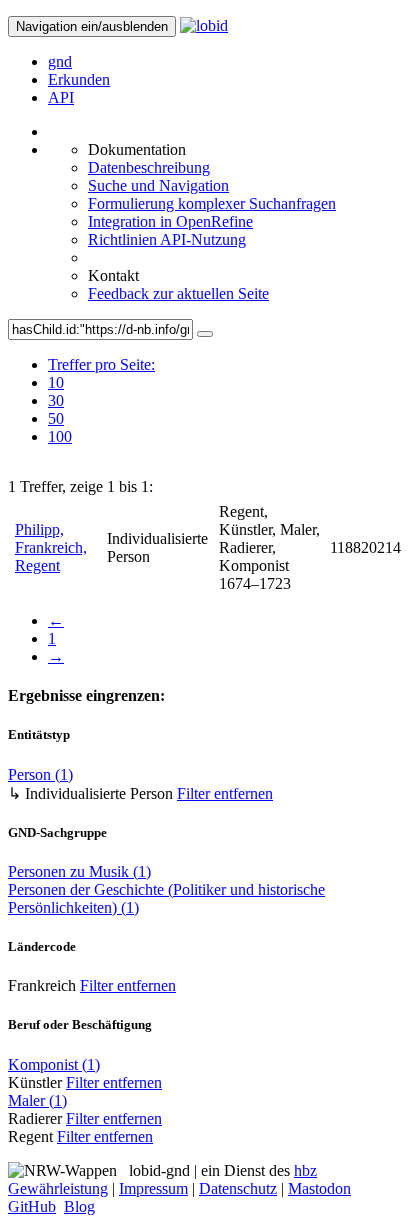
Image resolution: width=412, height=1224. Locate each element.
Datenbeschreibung (149, 167)
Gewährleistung (58, 1188)
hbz (305, 1170)
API (61, 97)
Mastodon (319, 1188)
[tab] (101, 383)
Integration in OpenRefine (170, 221)
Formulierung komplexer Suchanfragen (212, 203)
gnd (60, 61)
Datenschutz (238, 1188)
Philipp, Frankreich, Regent (51, 547)
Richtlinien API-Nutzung (167, 239)
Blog (79, 1206)
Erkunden (79, 79)
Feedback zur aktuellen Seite (178, 293)
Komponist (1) (54, 1064)
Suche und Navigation (158, 185)
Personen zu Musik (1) (79, 871)
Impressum (153, 1188)
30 (56, 400)
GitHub (32, 1206)
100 (60, 436)
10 (56, 382)
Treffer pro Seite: (101, 364)
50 (56, 418)
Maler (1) (37, 1100)
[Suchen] (205, 334)
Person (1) (40, 774)
